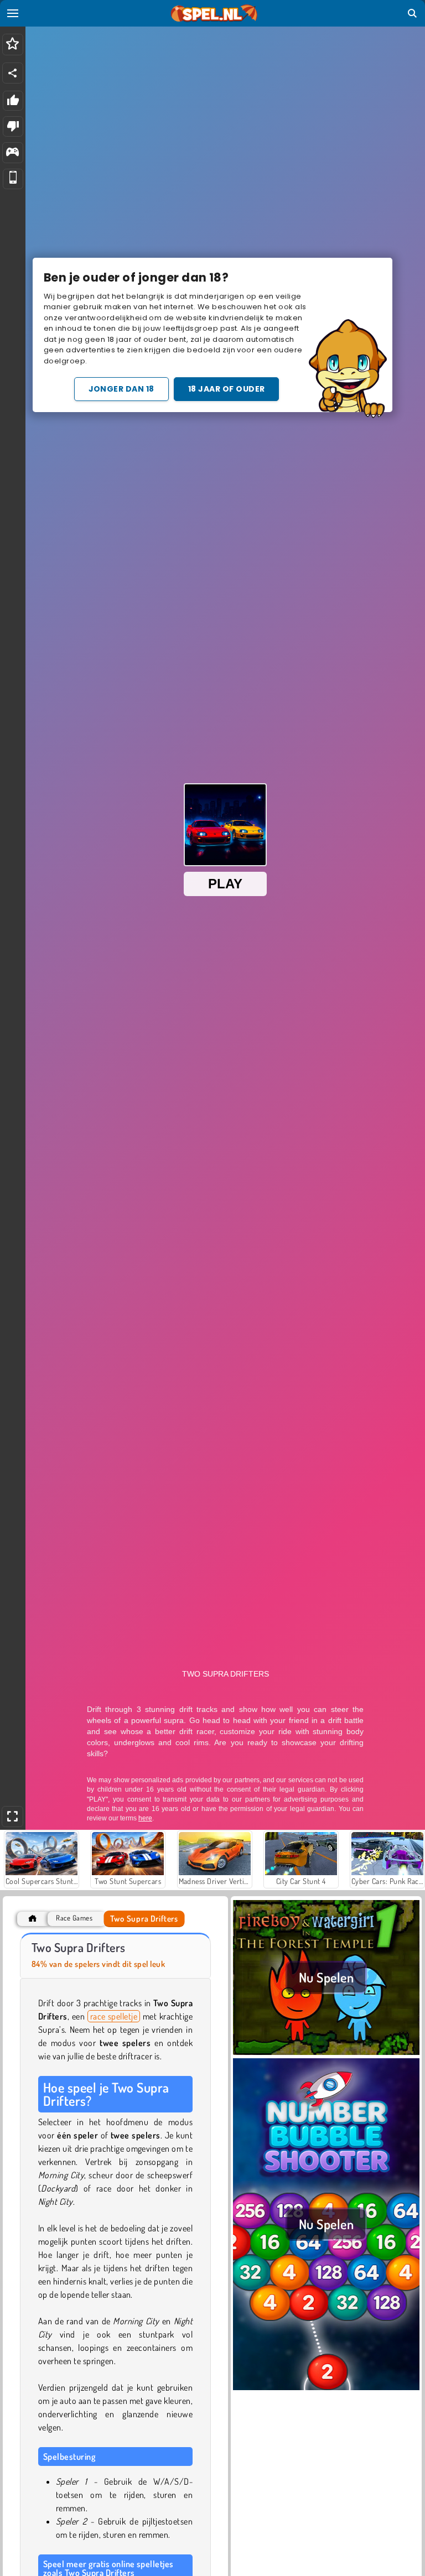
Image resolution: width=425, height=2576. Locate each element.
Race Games (74, 1918)
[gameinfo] (12, 153)
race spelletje (114, 2016)
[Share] (13, 73)
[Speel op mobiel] (13, 179)
